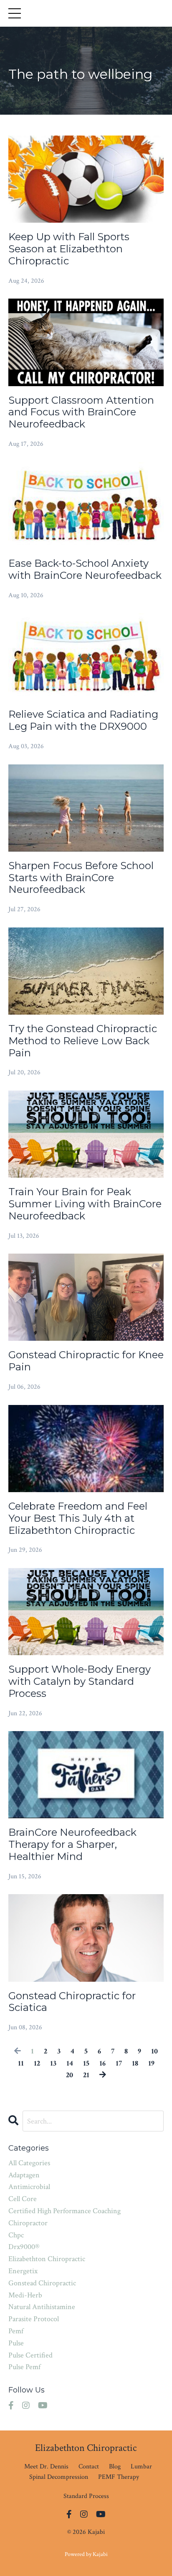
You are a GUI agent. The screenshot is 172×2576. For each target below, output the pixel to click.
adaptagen (24, 2175)
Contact (89, 2467)
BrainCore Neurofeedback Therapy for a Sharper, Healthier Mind (72, 1845)
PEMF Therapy (119, 2477)
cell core (23, 2199)
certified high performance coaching (64, 2211)
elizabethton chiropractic (47, 2259)
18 (135, 2063)
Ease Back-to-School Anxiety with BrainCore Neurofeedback (85, 569)
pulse (16, 2343)
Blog (115, 2467)
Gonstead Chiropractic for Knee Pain (86, 1361)
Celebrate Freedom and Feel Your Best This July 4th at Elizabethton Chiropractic (78, 1518)
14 (70, 2063)
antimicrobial (29, 2187)
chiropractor (28, 2223)
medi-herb (25, 2295)
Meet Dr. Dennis (46, 2467)
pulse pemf (24, 2367)
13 (53, 2063)
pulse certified (30, 2355)
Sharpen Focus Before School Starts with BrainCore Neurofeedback (81, 878)
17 (119, 2063)
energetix (23, 2271)
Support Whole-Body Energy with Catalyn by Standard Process (80, 1681)
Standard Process (86, 2496)
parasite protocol (34, 2319)
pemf (16, 2331)
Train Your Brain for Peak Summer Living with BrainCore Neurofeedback (85, 1204)
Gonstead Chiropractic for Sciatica (72, 2002)
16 (102, 2063)
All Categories (29, 2163)
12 (37, 2063)
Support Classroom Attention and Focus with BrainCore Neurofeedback (81, 412)
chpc (16, 2235)
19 (151, 2063)
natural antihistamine (42, 2307)
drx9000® (24, 2247)
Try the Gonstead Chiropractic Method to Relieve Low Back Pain (83, 1041)
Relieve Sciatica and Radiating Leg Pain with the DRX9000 (83, 720)
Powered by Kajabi (86, 2554)
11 (21, 2063)
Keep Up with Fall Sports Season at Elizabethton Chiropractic (69, 249)
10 (154, 2051)
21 (86, 2075)
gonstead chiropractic (42, 2283)
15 (86, 2063)
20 (70, 2075)
